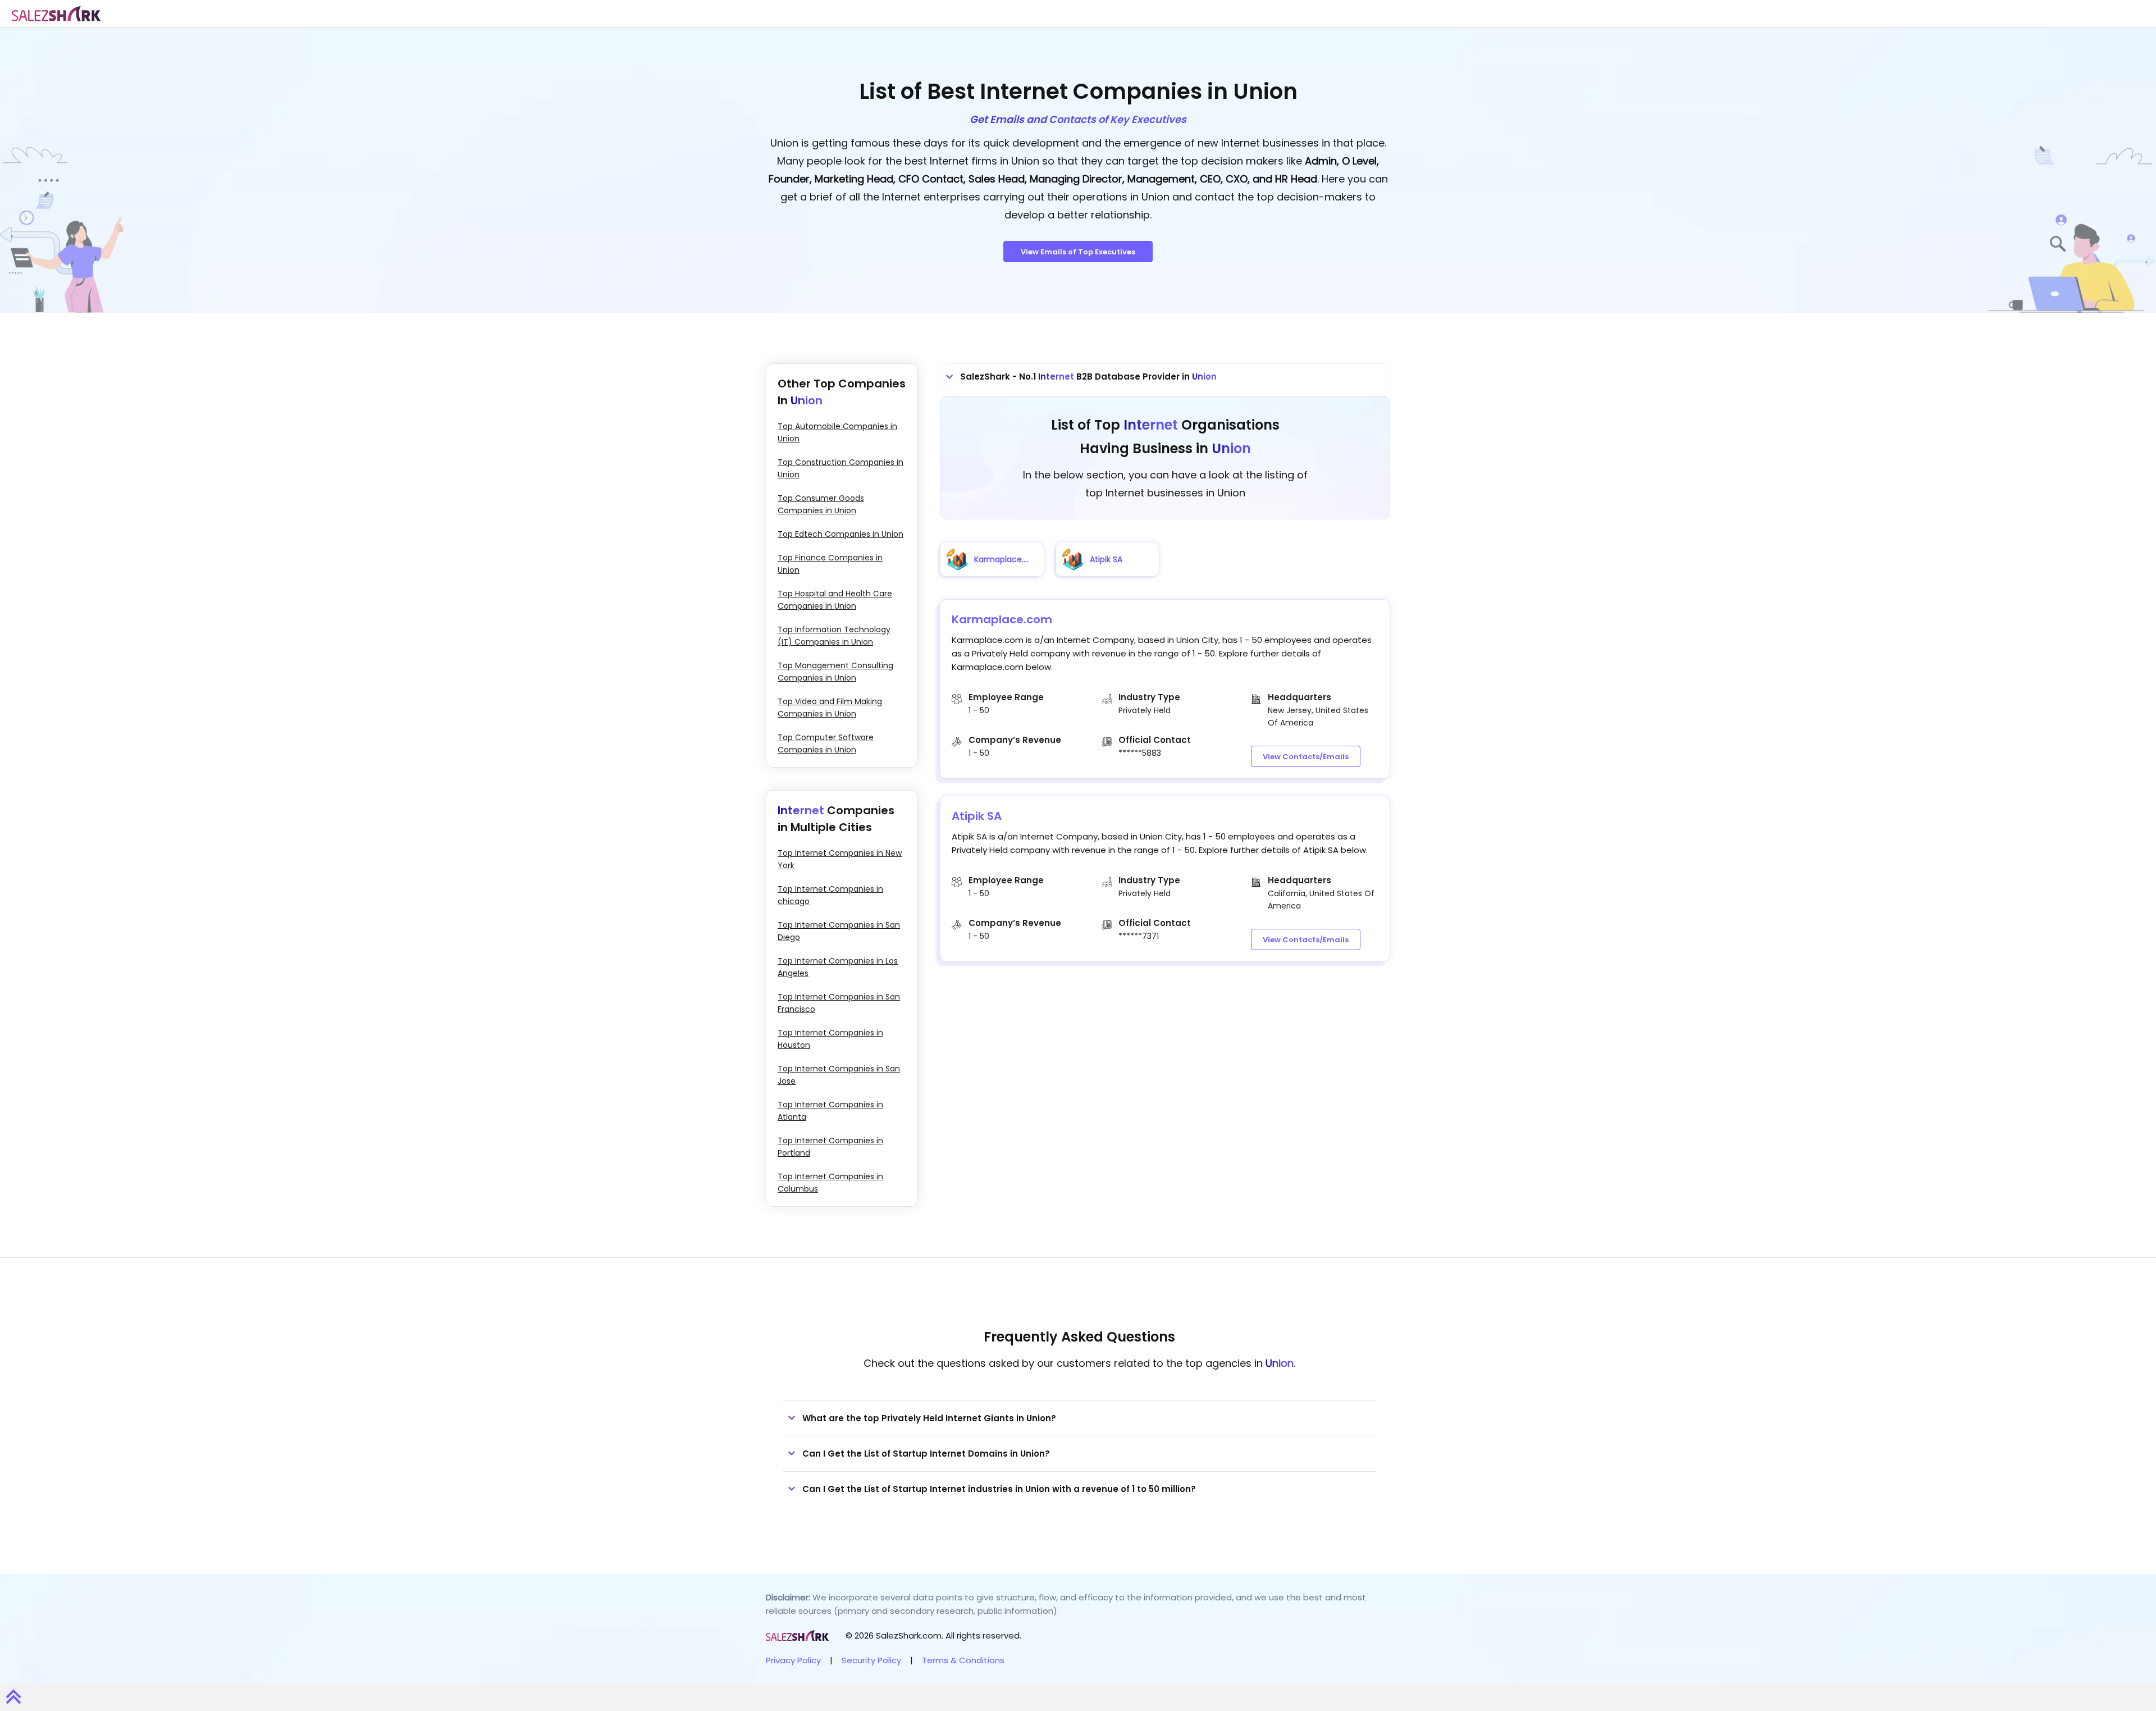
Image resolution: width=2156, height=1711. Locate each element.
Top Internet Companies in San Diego (839, 931)
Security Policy (871, 1660)
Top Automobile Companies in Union (837, 432)
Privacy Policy (793, 1660)
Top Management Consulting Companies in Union (835, 672)
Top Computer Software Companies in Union (826, 743)
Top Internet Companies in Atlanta (830, 1111)
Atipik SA (977, 816)
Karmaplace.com (1002, 619)
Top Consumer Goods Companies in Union (821, 504)
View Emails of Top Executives (1078, 252)
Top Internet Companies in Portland (830, 1147)
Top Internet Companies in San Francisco (839, 1003)
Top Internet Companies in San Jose (839, 1075)
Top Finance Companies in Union (830, 564)
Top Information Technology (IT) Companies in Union (834, 636)
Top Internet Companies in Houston (830, 1039)
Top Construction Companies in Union (841, 468)
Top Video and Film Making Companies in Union (830, 708)
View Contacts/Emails (1306, 757)
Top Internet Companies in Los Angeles (838, 967)
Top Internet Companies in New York (840, 859)
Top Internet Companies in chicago (830, 895)
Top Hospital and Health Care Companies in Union (835, 600)
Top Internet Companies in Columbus (830, 1183)
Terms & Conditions (963, 1660)
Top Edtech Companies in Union (841, 534)
